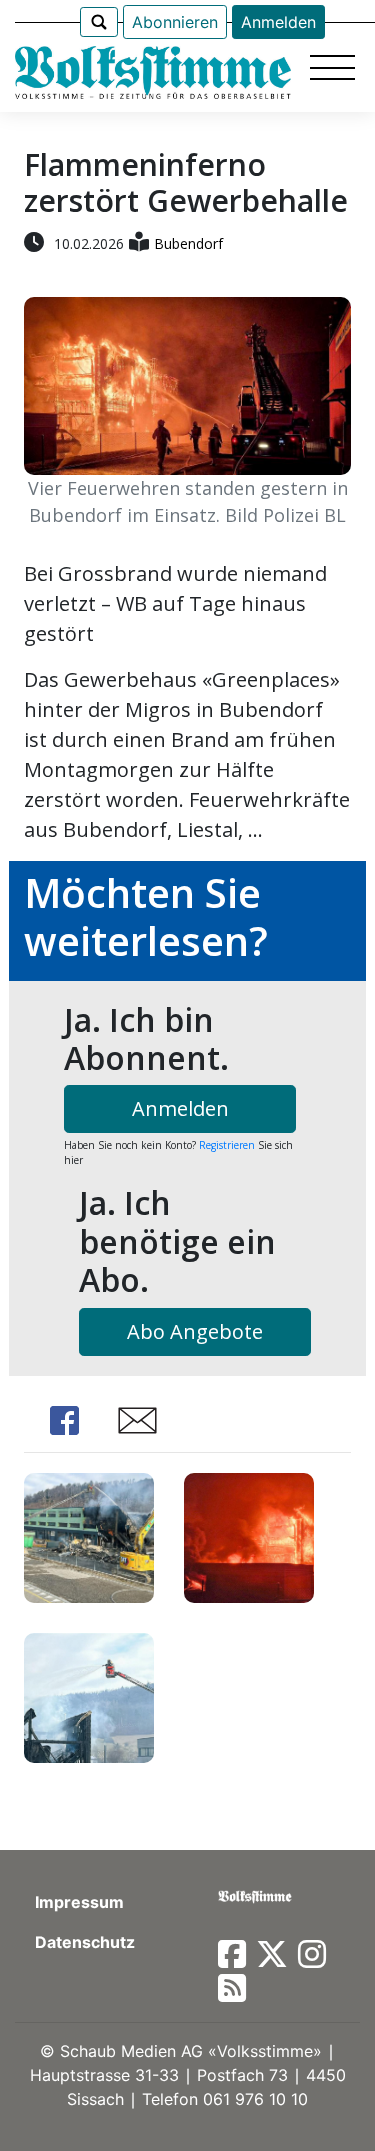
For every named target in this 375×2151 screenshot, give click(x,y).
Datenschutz (85, 1942)
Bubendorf (188, 243)
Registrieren (227, 1145)
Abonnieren (175, 22)
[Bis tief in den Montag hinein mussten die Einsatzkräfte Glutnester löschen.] (89, 1695)
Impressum (79, 1902)
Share (64, 1420)
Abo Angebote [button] (195, 1331)
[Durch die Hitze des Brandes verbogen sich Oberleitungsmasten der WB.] (249, 1535)
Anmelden (278, 22)
